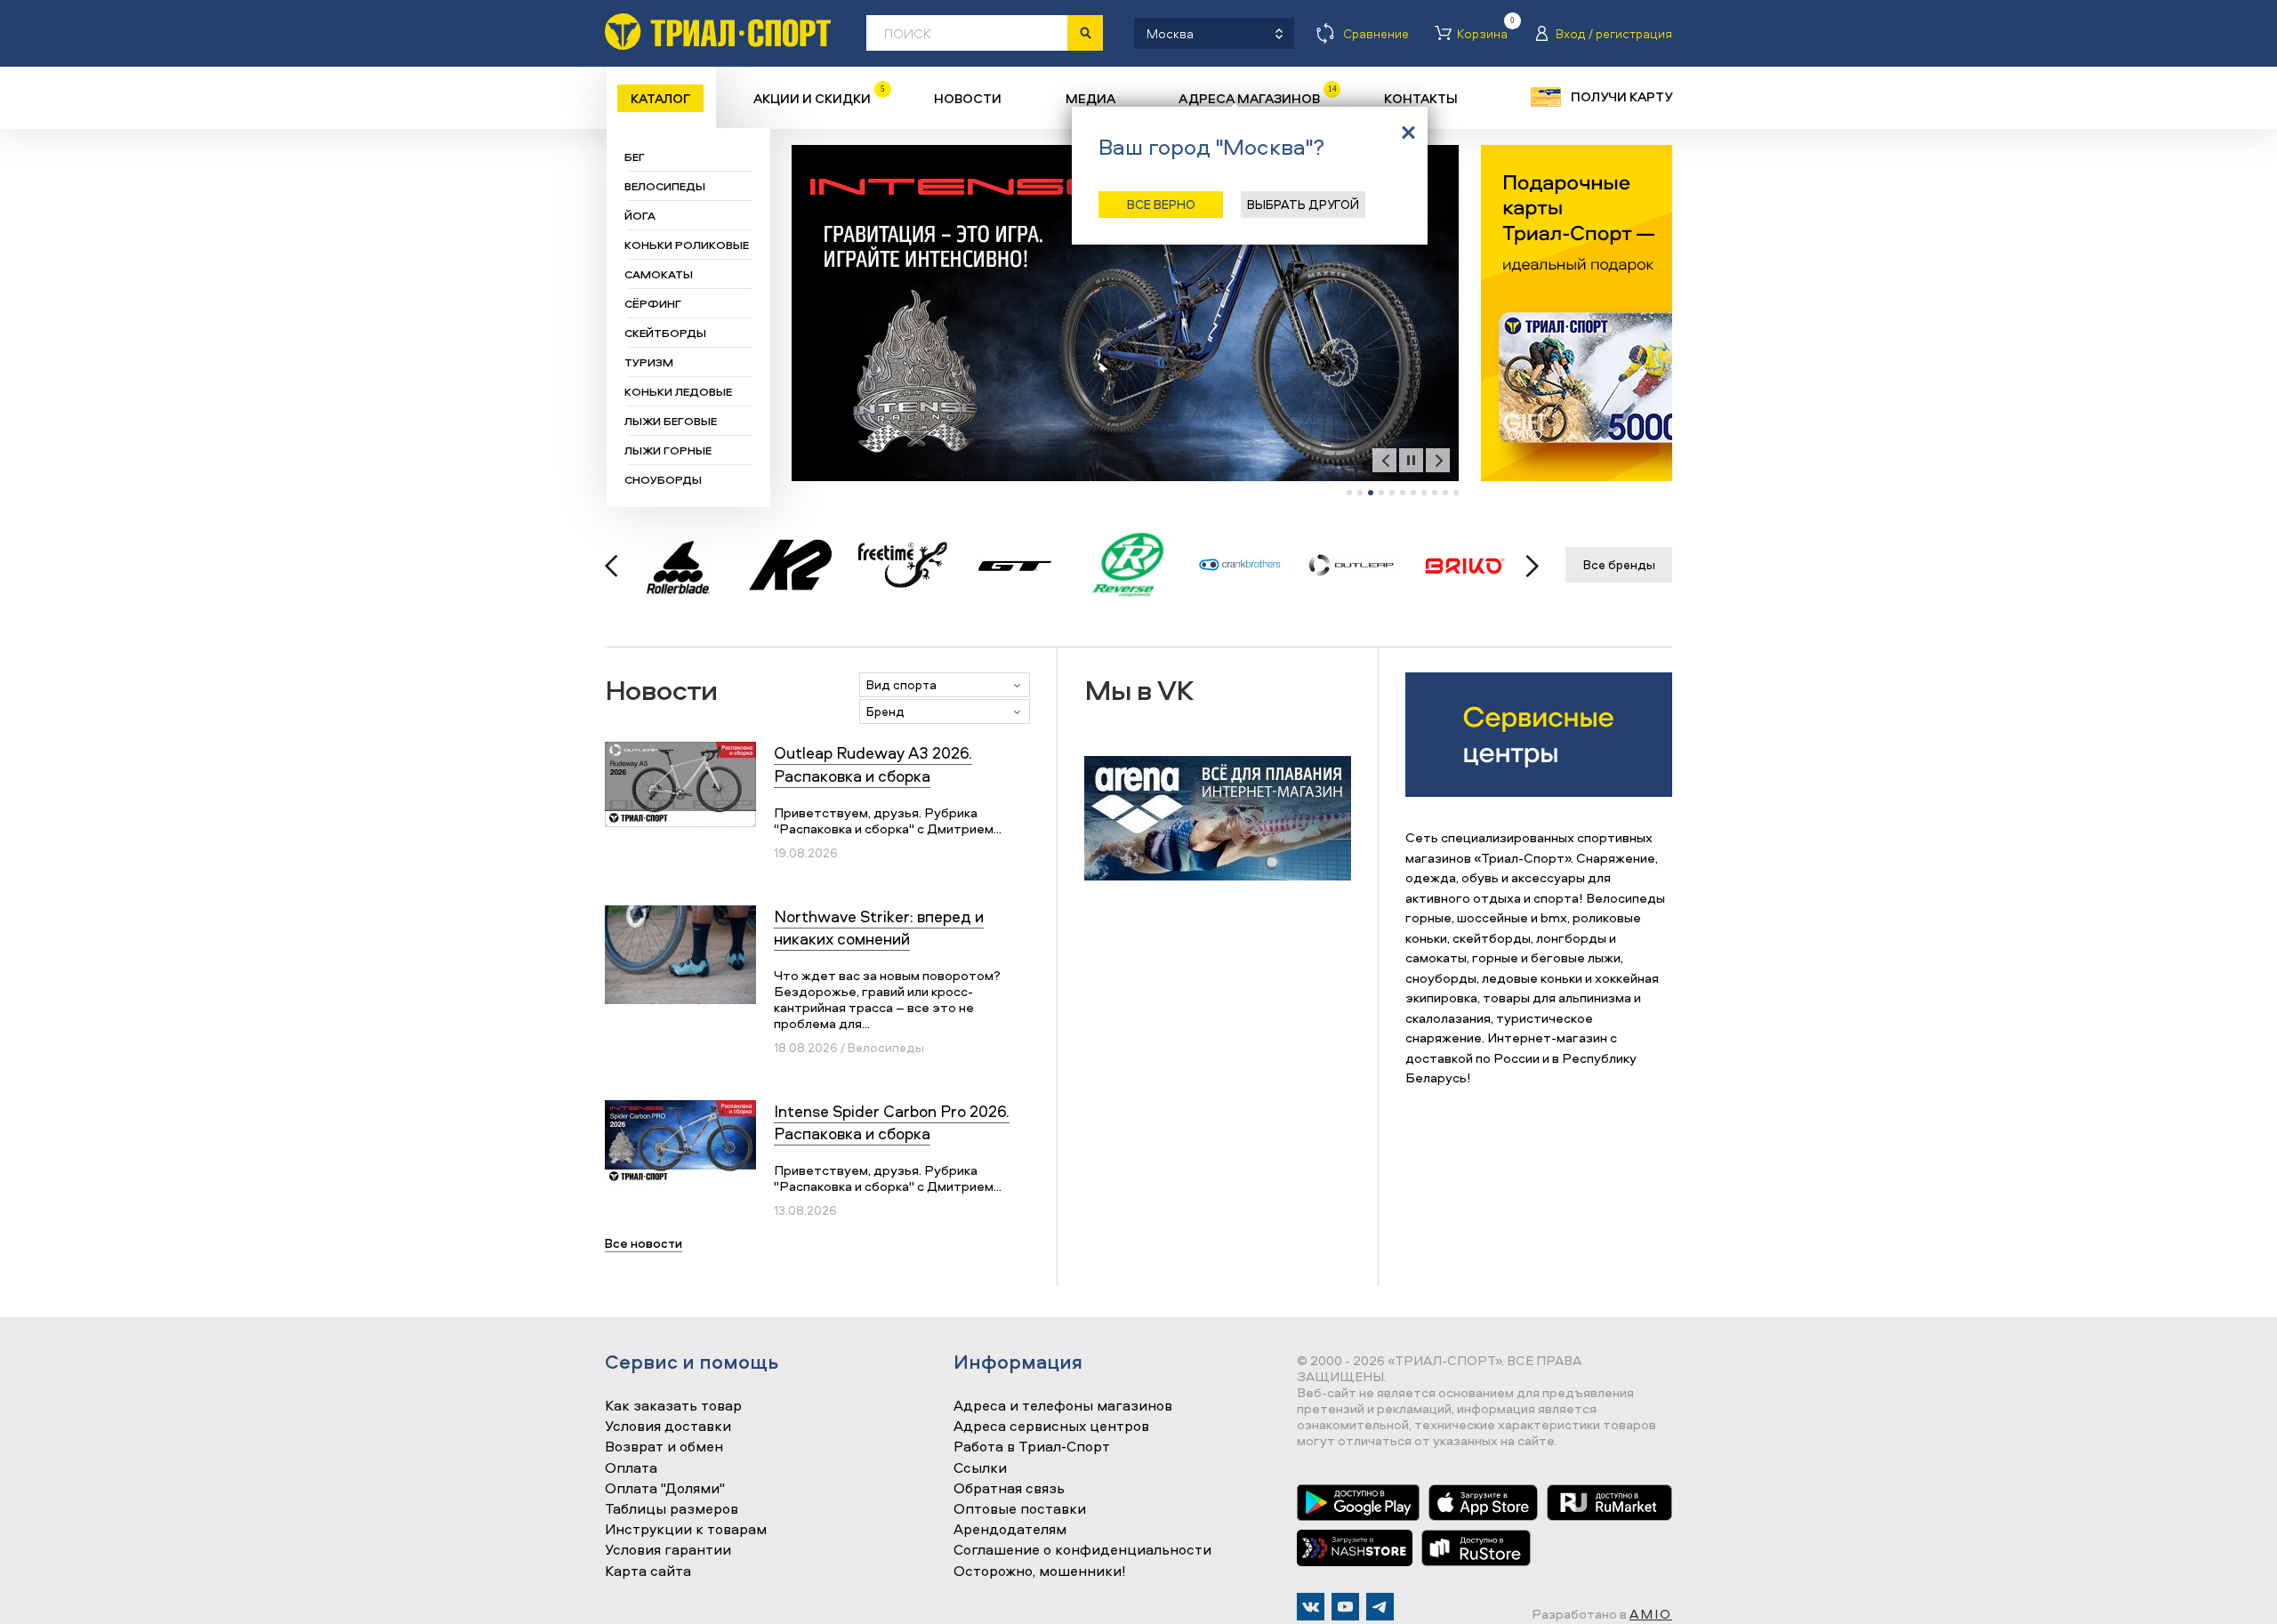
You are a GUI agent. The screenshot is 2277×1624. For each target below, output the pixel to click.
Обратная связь (1009, 1489)
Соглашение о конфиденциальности (1082, 1550)
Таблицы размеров (672, 1509)
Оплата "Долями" (665, 1489)
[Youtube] (1345, 1607)
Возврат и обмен (664, 1447)
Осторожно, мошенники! (1040, 1572)
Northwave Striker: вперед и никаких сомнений (879, 928)
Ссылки (980, 1468)
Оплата (631, 1468)
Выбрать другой (1303, 204)
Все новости (644, 1243)
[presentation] (1384, 460)
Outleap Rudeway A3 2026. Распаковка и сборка (873, 764)
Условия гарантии (668, 1550)
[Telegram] (1380, 1607)
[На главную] (718, 32)
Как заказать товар (673, 1406)
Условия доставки (668, 1427)
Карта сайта (648, 1572)
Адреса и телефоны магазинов (1063, 1406)
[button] (1349, 493)
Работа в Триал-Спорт (1032, 1447)
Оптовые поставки (1020, 1509)
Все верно (1161, 204)
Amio (1651, 1614)
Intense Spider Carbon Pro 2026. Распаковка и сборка (892, 1122)
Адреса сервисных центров (1051, 1427)
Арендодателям (1010, 1530)
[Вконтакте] (1311, 1607)
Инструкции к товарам (686, 1530)
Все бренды (1619, 564)
